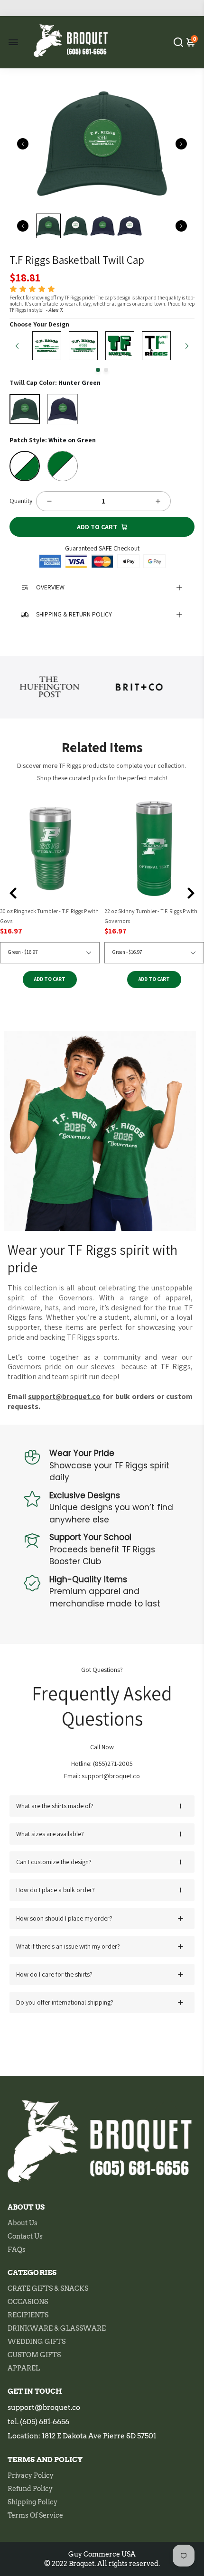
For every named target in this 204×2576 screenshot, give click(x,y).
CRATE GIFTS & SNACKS (48, 2288)
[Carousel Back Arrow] (23, 144)
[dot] (98, 370)
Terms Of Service (35, 2515)
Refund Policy (30, 2489)
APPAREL (24, 2368)
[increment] (158, 501)
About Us (23, 2223)
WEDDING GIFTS (37, 2342)
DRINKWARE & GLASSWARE (57, 2328)
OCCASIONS (28, 2302)
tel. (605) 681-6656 (38, 2422)
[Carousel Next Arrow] (181, 144)
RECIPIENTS (28, 2315)
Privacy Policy (31, 2475)
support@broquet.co (44, 2408)
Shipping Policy (32, 2502)
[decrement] (49, 501)
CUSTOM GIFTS (34, 2355)
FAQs (17, 2249)
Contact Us (25, 2236)
